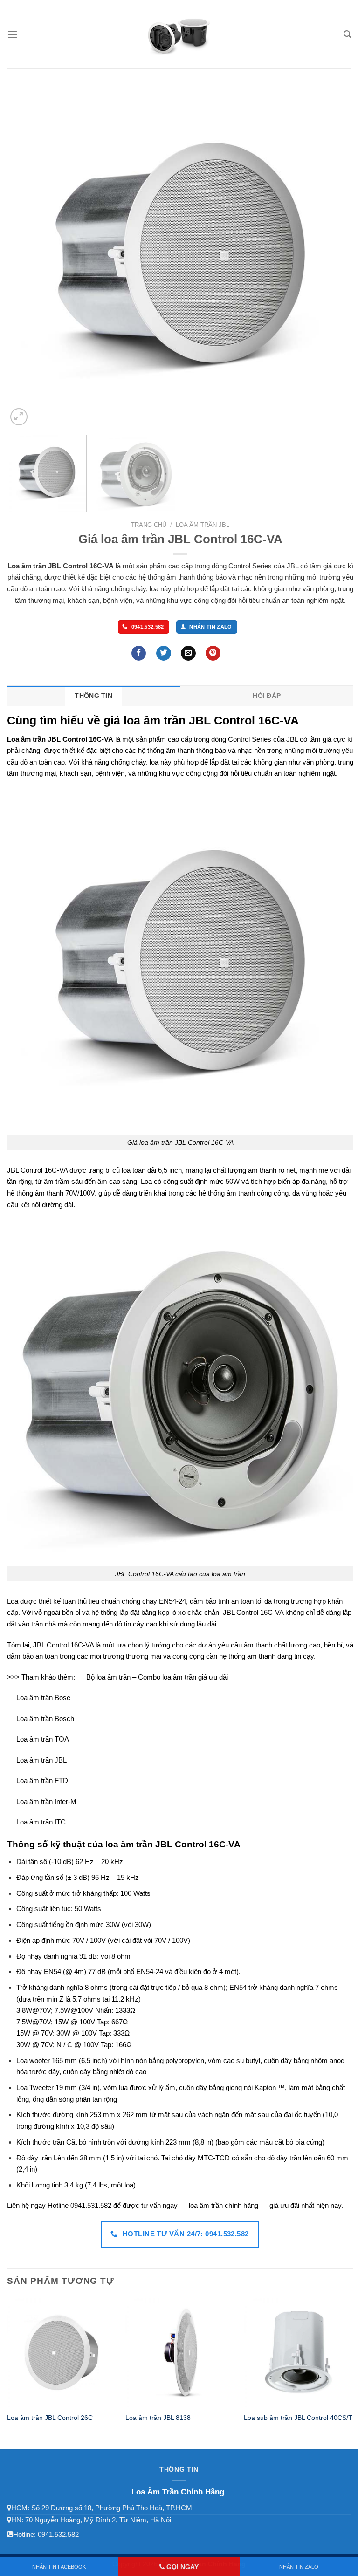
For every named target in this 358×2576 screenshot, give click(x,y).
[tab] (94, 696)
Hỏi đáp (267, 696)
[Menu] (12, 34)
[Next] (335, 255)
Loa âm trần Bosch (45, 1718)
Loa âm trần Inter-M (46, 1801)
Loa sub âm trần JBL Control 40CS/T (298, 2418)
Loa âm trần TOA (43, 1739)
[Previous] (26, 255)
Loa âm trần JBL (41, 1760)
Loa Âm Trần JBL (203, 525)
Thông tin (93, 696)
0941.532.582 (58, 2534)
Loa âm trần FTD (42, 1780)
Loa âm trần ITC (41, 1822)
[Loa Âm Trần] (179, 35)
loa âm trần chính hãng (224, 2205)
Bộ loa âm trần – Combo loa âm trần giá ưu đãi (157, 1677)
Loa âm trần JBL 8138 (158, 2418)
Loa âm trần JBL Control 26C (50, 2418)
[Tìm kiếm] (347, 34)
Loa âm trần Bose (43, 1698)
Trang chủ (149, 525)
